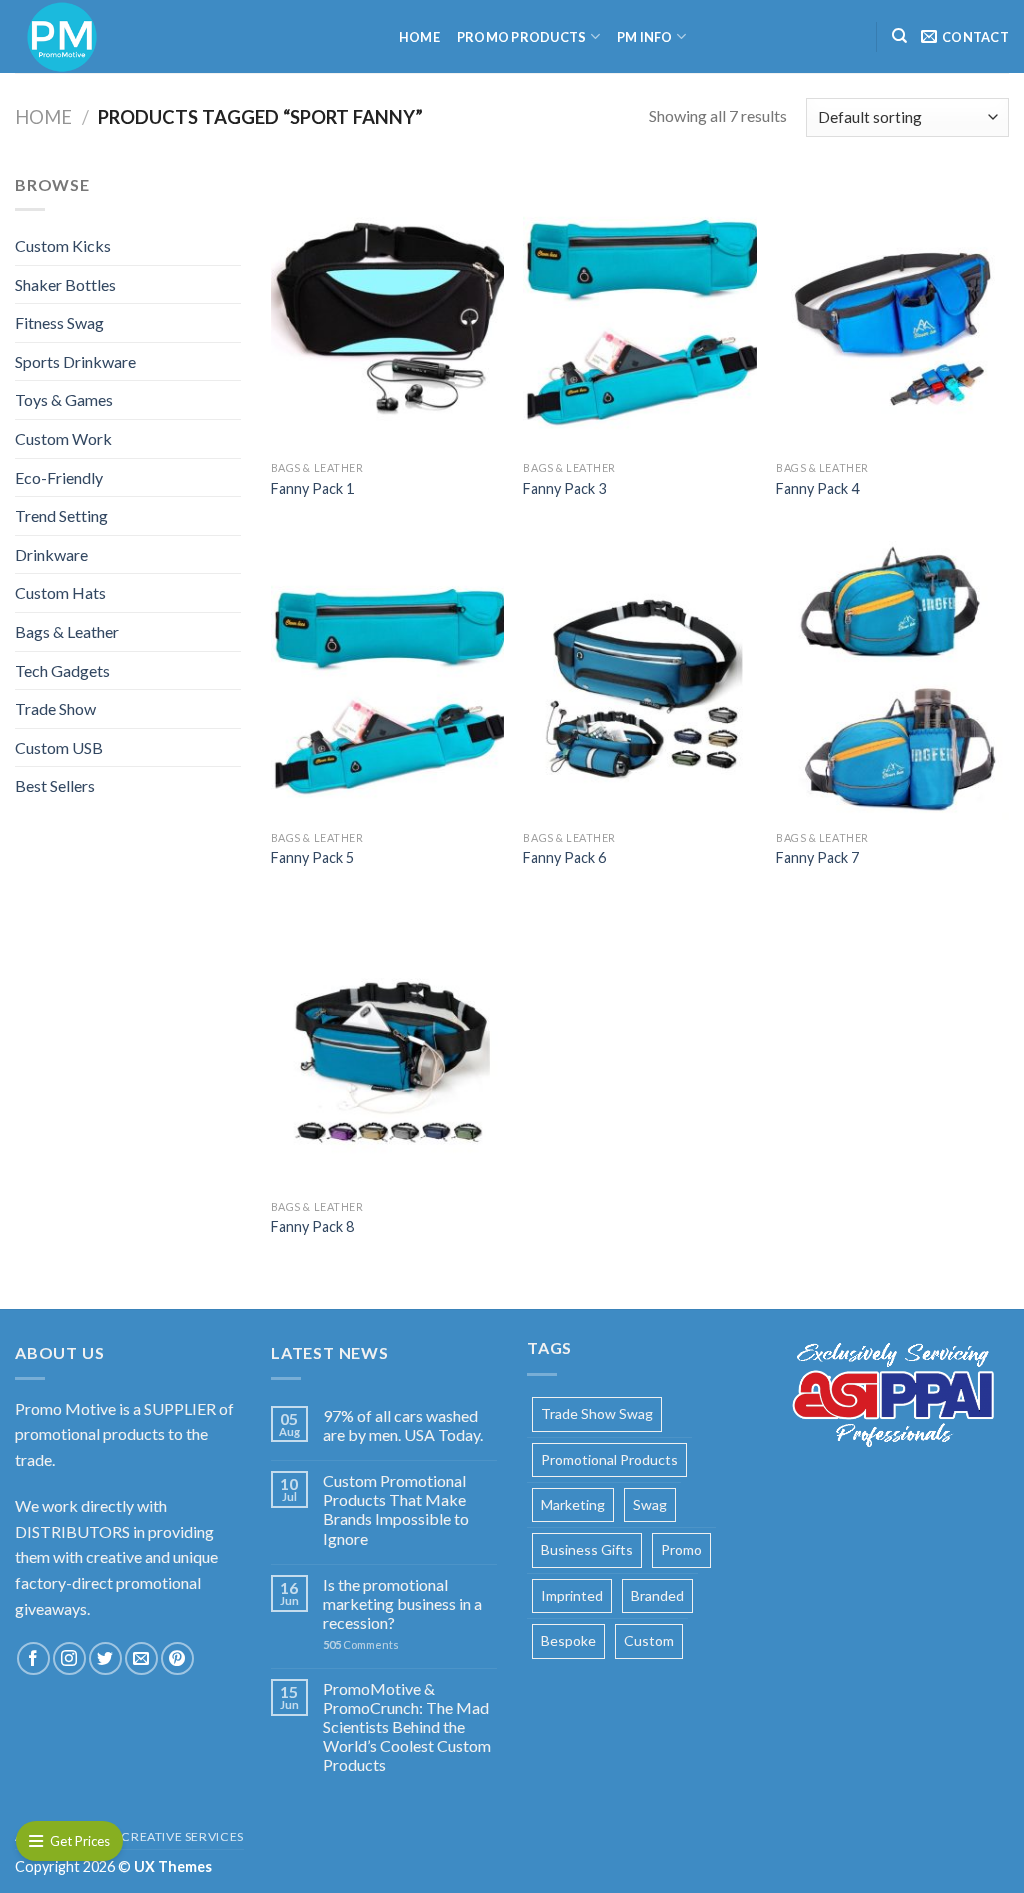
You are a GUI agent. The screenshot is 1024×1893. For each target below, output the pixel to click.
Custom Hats (60, 592)
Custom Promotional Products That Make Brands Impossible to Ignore (396, 1509)
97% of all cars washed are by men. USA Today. (403, 1425)
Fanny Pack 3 (564, 488)
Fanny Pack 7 (817, 857)
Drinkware (51, 554)
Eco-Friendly (59, 477)
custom (649, 1640)
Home (419, 37)
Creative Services (182, 1836)
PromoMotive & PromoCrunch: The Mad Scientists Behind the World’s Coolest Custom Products (407, 1727)
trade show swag (597, 1413)
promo (681, 1549)
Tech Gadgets (62, 670)
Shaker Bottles (65, 284)
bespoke (568, 1640)
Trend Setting (61, 515)
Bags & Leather (67, 631)
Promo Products (522, 37)
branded (657, 1595)
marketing (573, 1504)
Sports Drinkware (75, 361)
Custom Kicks (63, 245)
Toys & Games (64, 399)
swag (650, 1504)
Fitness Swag (59, 322)
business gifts (587, 1549)
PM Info (645, 37)
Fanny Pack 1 (312, 488)
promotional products (609, 1459)
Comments (361, 1644)
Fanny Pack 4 (817, 488)
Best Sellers (55, 785)
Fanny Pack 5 (312, 857)
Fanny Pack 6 (564, 857)
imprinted (572, 1595)
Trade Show (55, 708)
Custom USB (59, 747)
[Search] (899, 36)
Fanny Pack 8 (312, 1226)
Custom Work (63, 438)
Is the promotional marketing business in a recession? (402, 1603)
